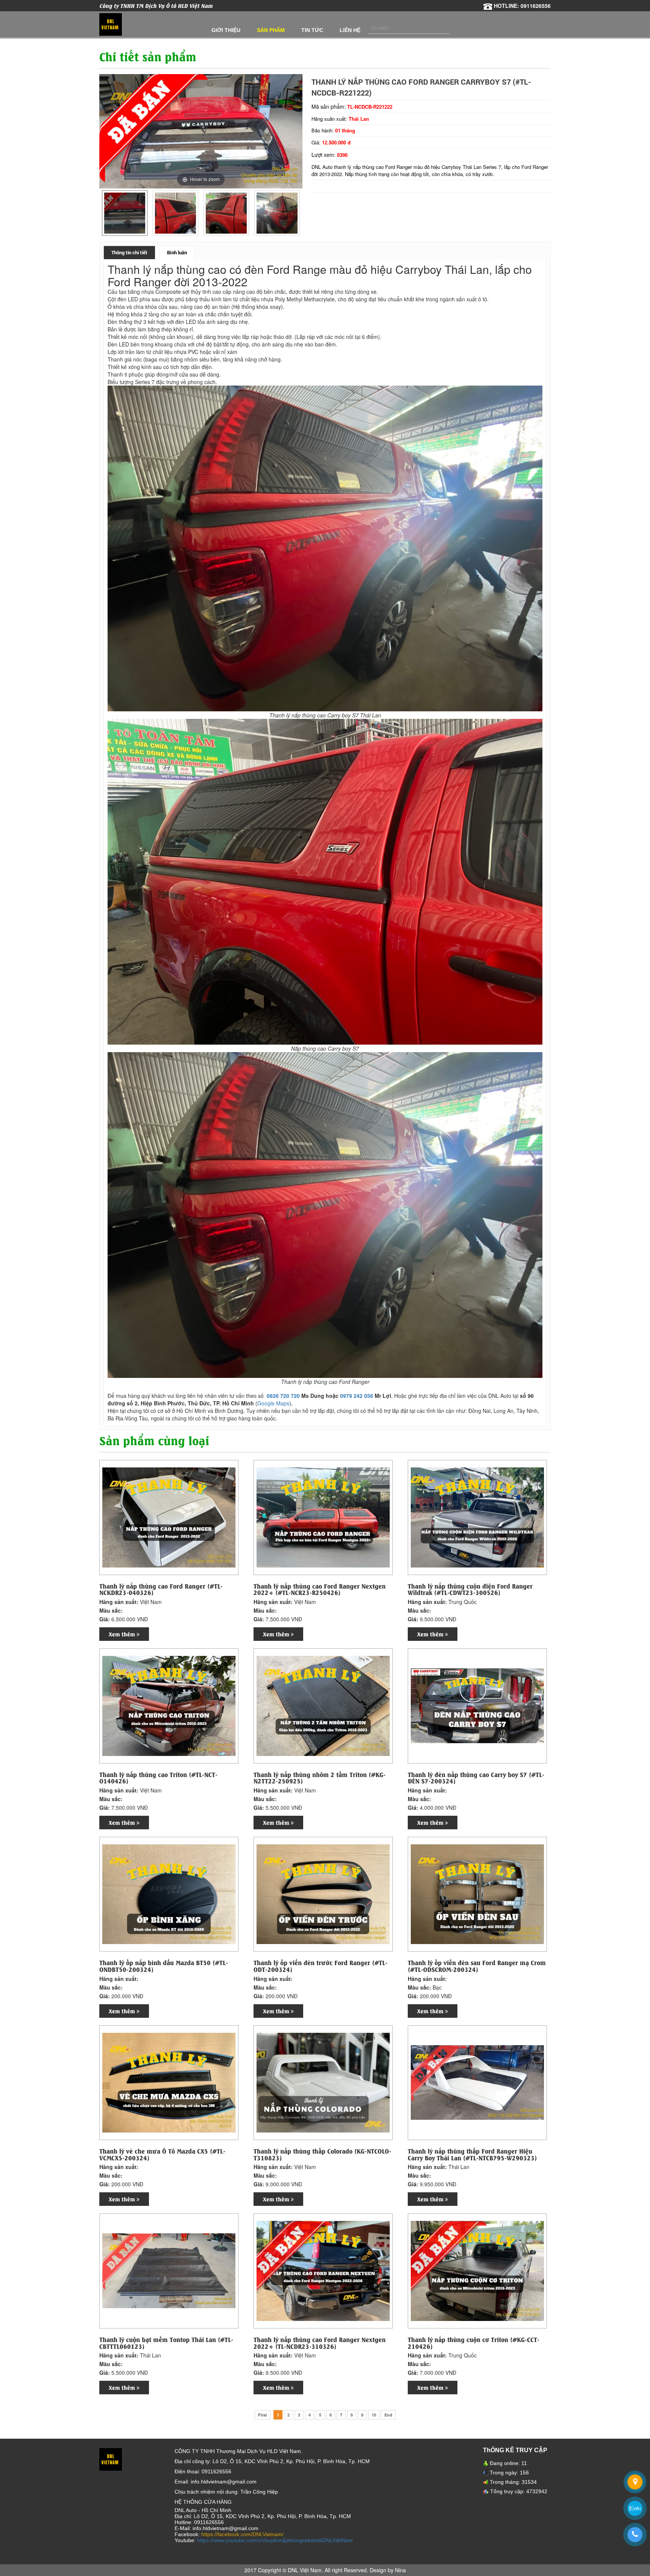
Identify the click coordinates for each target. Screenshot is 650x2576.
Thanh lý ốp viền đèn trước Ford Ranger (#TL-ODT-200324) (320, 1966)
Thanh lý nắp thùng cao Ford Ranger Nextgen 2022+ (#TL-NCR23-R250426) (320, 1589)
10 (374, 2415)
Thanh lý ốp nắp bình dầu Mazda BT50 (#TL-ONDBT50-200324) (164, 1966)
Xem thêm (123, 1634)
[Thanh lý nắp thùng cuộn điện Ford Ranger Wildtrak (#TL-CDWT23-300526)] (477, 1517)
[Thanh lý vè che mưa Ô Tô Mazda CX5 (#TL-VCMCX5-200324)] (169, 2082)
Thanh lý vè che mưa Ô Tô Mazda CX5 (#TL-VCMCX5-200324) (162, 2154)
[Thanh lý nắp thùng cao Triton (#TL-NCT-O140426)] (169, 1705)
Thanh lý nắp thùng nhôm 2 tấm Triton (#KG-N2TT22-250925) (320, 1778)
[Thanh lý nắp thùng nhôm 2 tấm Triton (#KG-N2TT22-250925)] (323, 1705)
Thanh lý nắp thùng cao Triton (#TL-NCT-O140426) (158, 1778)
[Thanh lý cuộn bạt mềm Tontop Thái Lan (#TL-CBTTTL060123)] (169, 2270)
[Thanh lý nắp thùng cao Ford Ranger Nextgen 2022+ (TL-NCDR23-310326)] (323, 2270)
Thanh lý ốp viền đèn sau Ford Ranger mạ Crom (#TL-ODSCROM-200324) (477, 1966)
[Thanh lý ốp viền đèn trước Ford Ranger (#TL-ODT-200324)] (323, 1893)
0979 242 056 (357, 1396)
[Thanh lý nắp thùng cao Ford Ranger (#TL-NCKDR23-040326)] (169, 1517)
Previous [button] (106, 213)
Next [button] (296, 213)
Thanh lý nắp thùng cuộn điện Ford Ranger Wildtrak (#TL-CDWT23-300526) (470, 1589)
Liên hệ (350, 30)
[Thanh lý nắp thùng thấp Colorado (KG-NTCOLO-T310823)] (323, 2082)
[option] (125, 213)
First (263, 2415)
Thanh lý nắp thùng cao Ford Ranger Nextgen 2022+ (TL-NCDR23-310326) (320, 2343)
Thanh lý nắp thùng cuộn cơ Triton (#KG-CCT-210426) (474, 2343)
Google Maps (273, 1403)
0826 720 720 (283, 1396)
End (388, 2415)
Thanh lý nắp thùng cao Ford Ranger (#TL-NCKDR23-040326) (161, 1589)
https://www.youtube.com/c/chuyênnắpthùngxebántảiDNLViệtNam (275, 2540)
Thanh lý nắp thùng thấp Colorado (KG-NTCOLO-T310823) (322, 2154)
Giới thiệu (226, 30)
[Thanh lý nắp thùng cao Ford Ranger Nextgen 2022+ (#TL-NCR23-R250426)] (323, 1517)
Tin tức (312, 30)
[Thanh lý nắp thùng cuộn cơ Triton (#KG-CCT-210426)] (477, 2270)
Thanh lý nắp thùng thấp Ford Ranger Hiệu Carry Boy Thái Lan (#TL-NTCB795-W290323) (472, 2154)
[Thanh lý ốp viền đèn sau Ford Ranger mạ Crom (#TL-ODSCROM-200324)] (477, 1893)
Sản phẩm (271, 30)
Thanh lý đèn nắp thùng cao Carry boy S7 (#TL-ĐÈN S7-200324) (476, 1778)
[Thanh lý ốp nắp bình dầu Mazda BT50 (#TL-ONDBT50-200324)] (169, 1893)
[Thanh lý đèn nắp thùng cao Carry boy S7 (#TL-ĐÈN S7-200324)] (477, 1705)
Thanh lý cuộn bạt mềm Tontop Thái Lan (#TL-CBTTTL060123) (166, 2343)
